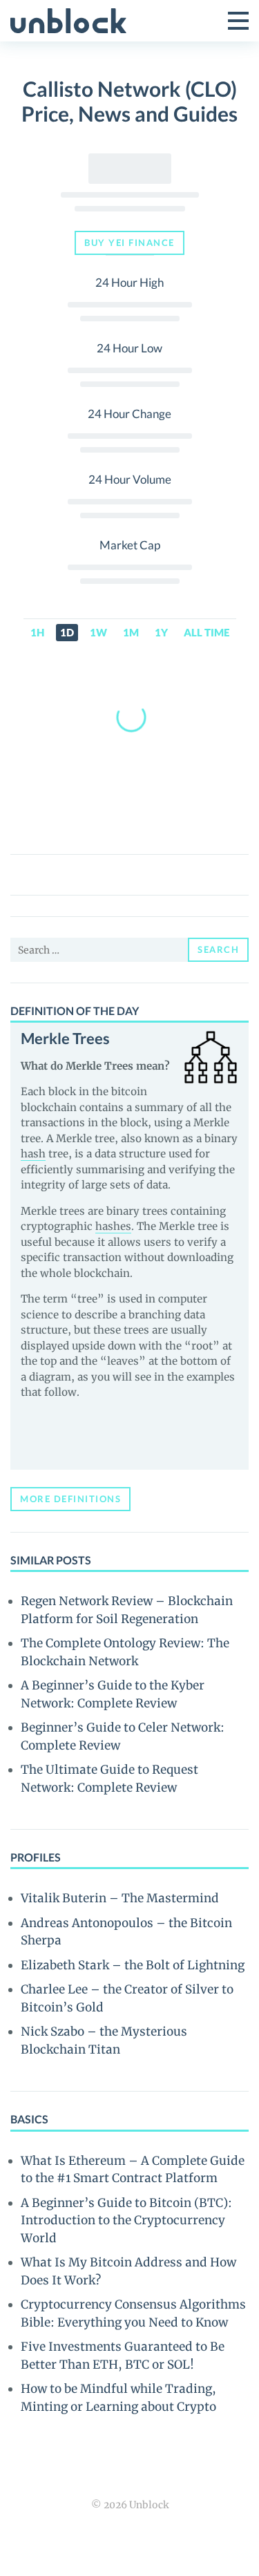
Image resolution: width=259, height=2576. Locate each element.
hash (33, 1154)
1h (37, 632)
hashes (113, 1226)
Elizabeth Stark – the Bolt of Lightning (133, 1965)
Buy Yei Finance (129, 243)
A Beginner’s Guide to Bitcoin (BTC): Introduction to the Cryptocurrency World (126, 2220)
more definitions (70, 1499)
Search (218, 949)
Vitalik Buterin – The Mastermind (120, 1898)
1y (161, 632)
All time (207, 632)
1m (131, 632)
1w (98, 632)
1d (67, 632)
